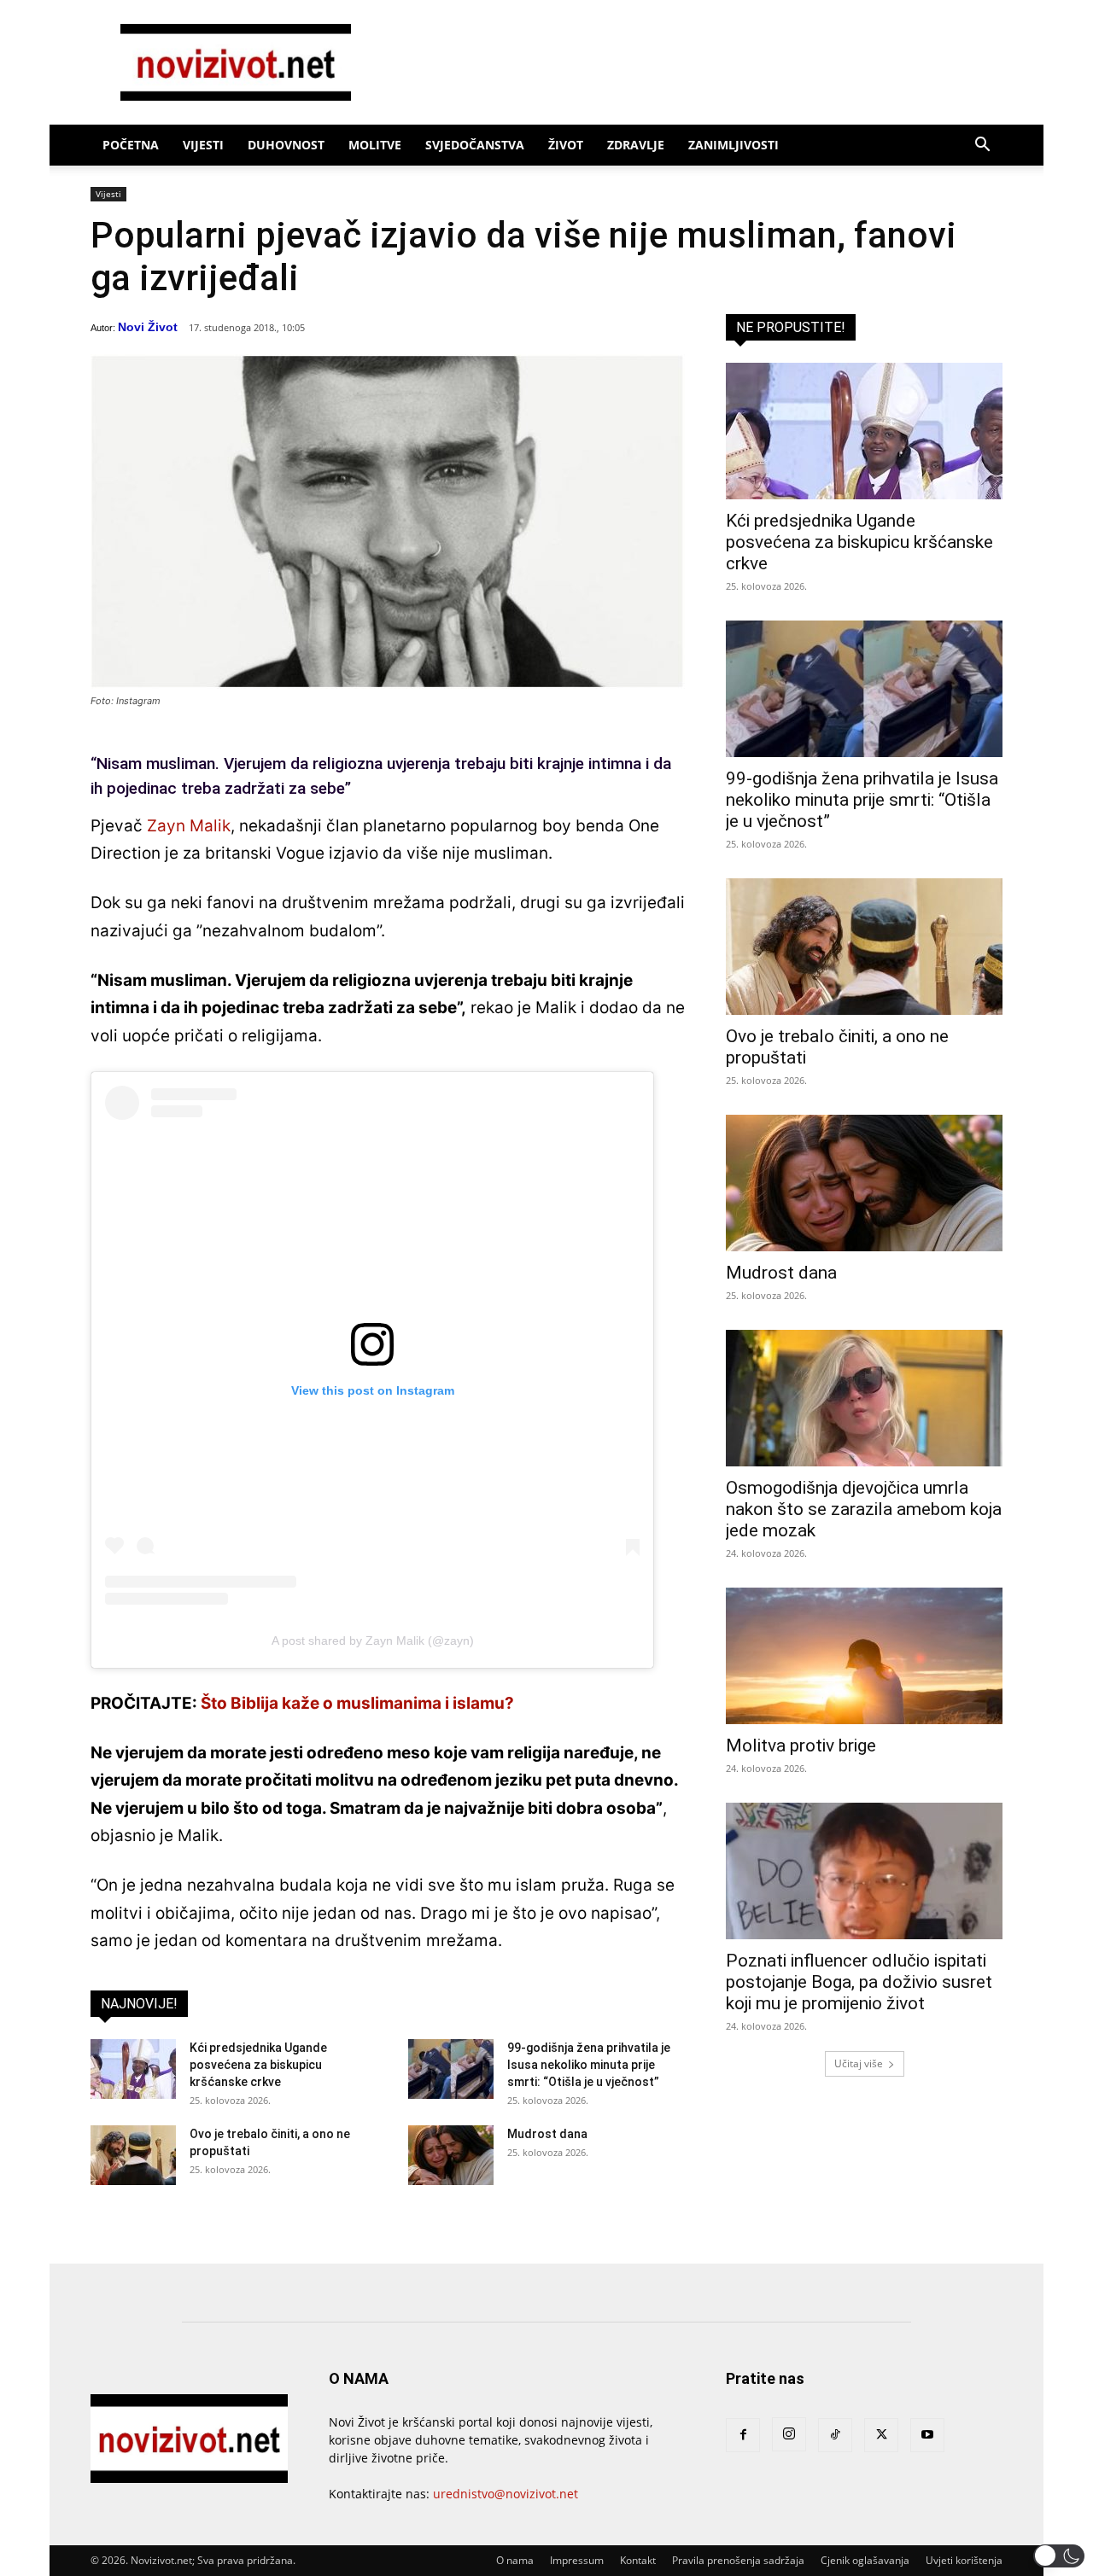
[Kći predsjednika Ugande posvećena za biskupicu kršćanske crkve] (133, 2069)
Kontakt (638, 2560)
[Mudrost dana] (451, 2155)
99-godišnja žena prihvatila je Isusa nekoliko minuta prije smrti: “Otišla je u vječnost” (589, 2065)
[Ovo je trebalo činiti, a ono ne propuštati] (133, 2155)
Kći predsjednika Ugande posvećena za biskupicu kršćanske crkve (258, 2065)
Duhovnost (286, 145)
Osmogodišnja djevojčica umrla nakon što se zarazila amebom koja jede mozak (864, 1509)
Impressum (577, 2560)
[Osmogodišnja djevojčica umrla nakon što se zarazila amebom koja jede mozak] (864, 1398)
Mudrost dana (547, 2134)
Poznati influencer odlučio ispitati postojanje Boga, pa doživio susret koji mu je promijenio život (859, 1982)
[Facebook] (743, 2435)
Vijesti (203, 145)
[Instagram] (789, 2434)
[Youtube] (927, 2435)
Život (566, 145)
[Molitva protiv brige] (864, 1656)
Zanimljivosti (734, 145)
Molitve (375, 145)
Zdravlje (636, 145)
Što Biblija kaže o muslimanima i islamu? (357, 1703)
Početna (131, 145)
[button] (982, 146)
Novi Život (148, 327)
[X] (881, 2435)
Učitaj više (859, 2063)
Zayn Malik (189, 826)
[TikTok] (835, 2435)
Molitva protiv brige (801, 1746)
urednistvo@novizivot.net (506, 2494)
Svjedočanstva (475, 145)
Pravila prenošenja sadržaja (738, 2560)
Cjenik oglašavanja (865, 2560)
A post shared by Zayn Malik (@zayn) (373, 1641)
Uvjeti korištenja (964, 2560)
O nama (515, 2560)
